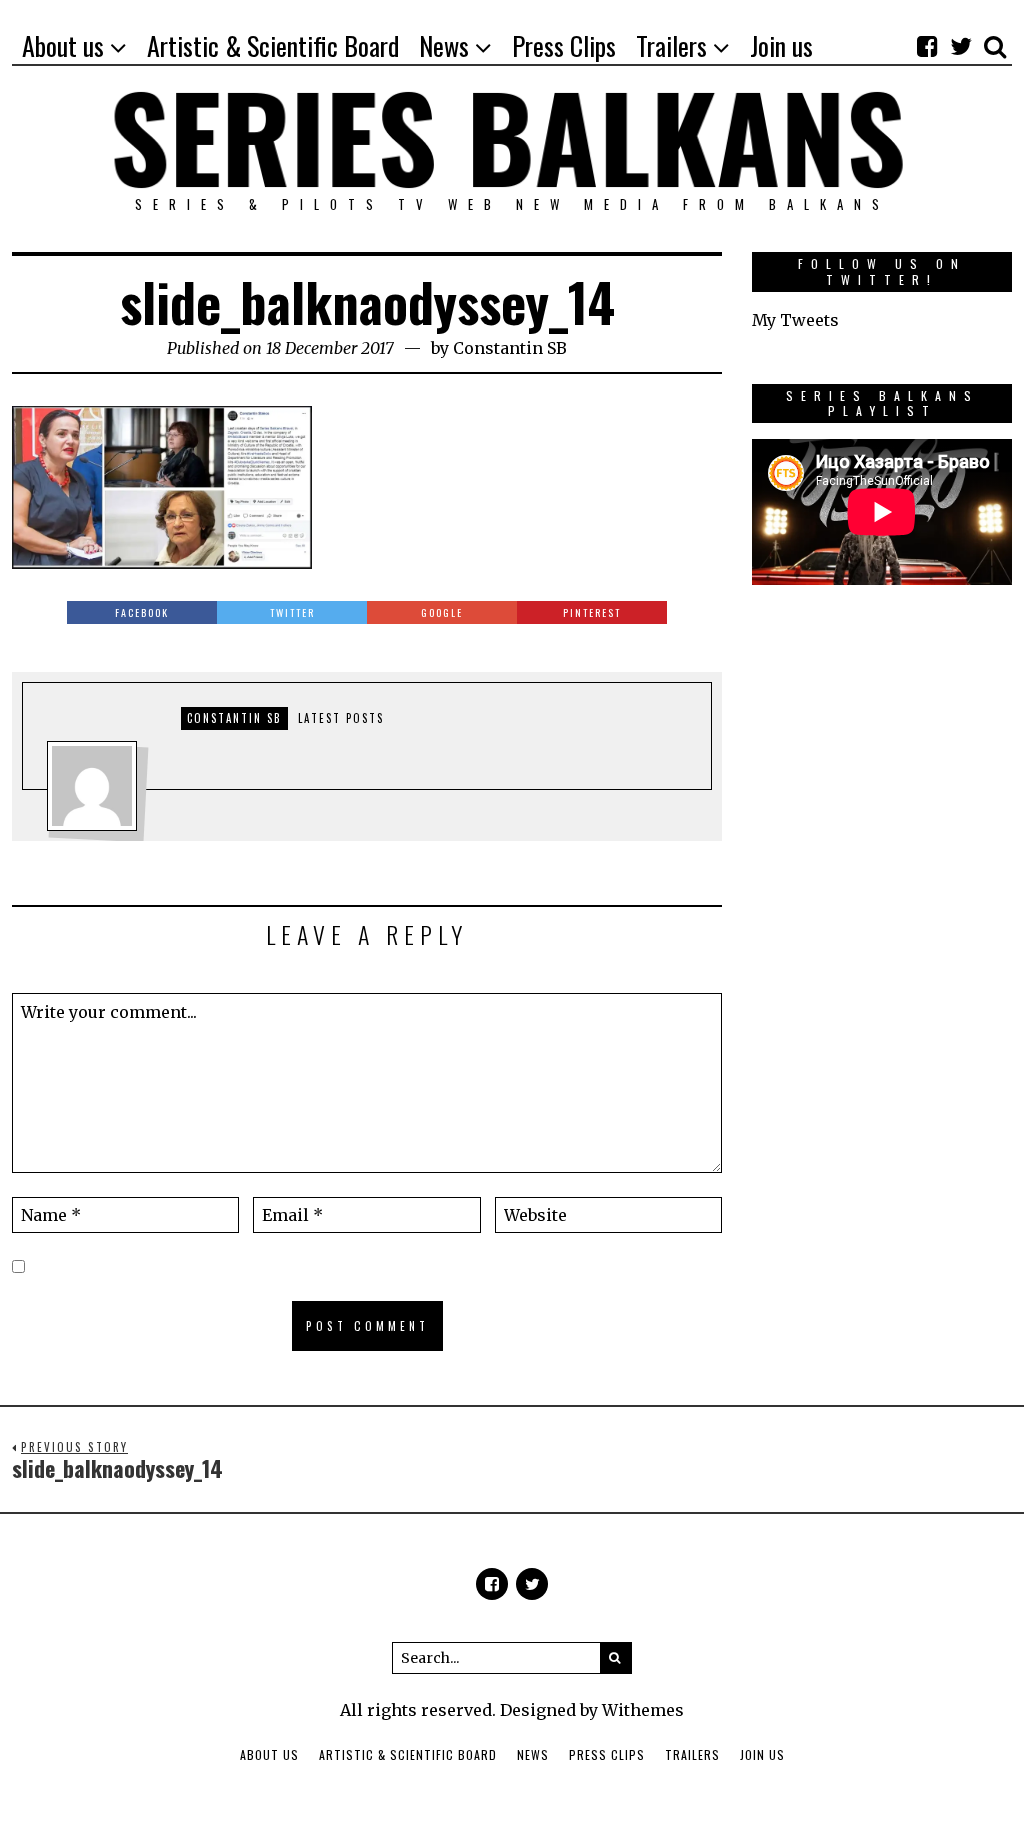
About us (269, 1754)
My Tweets (795, 320)
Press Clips (607, 1754)
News (533, 1754)
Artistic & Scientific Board (408, 1754)
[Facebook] (927, 46)
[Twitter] (961, 46)
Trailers (692, 1754)
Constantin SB (510, 348)
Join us (762, 1754)
